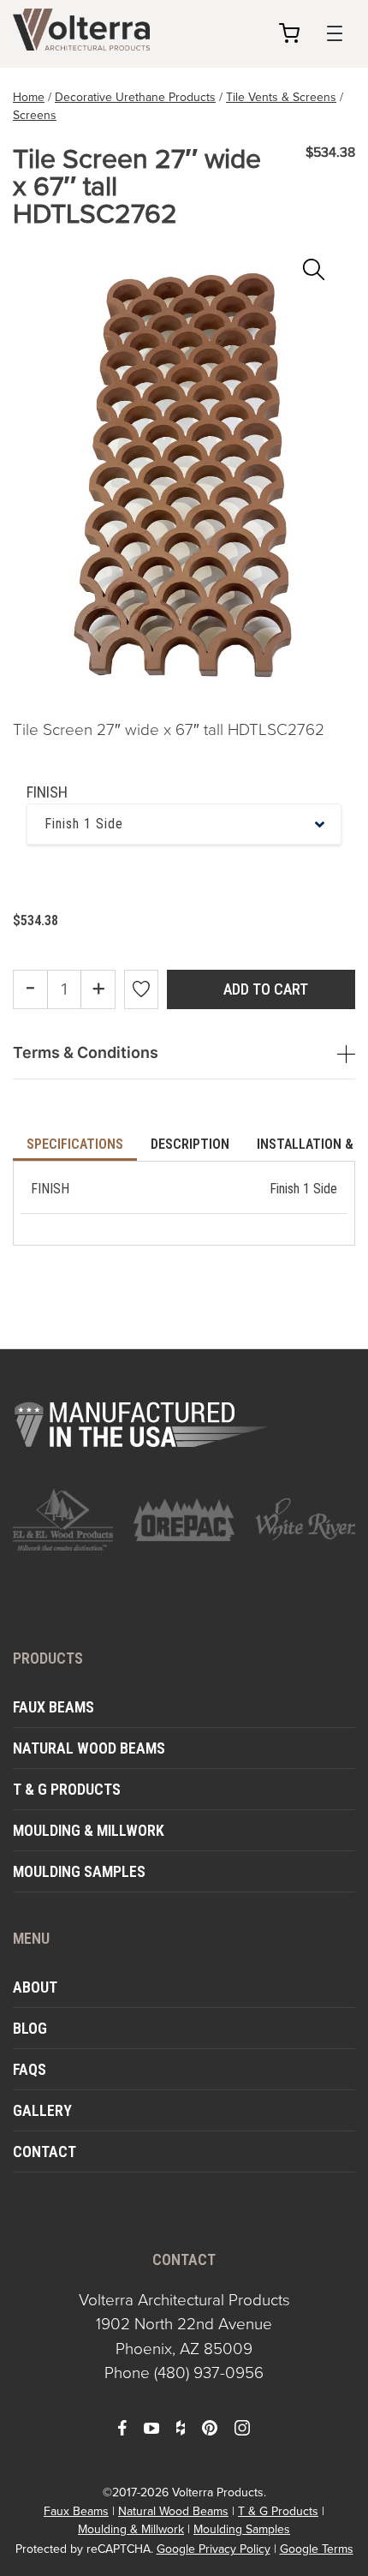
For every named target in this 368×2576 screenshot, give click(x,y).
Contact (45, 2152)
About (35, 1987)
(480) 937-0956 (209, 2373)
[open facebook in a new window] (122, 2427)
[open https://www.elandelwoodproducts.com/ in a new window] (63, 1520)
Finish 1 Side (84, 824)
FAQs (30, 2069)
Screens (35, 115)
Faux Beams (53, 1707)
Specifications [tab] (75, 1144)
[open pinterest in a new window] (210, 2427)
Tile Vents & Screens (281, 97)
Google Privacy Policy (214, 2549)
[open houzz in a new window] (181, 2427)
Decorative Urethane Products (135, 97)
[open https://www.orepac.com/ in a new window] (184, 1520)
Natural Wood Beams (89, 1748)
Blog (30, 2028)
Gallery (42, 2110)
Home (29, 97)
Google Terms (317, 2549)
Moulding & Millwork (89, 1830)
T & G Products (67, 1789)
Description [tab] (190, 1144)
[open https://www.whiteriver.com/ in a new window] (305, 1519)
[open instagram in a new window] (242, 2427)
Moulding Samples (79, 1871)
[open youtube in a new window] (151, 2427)
